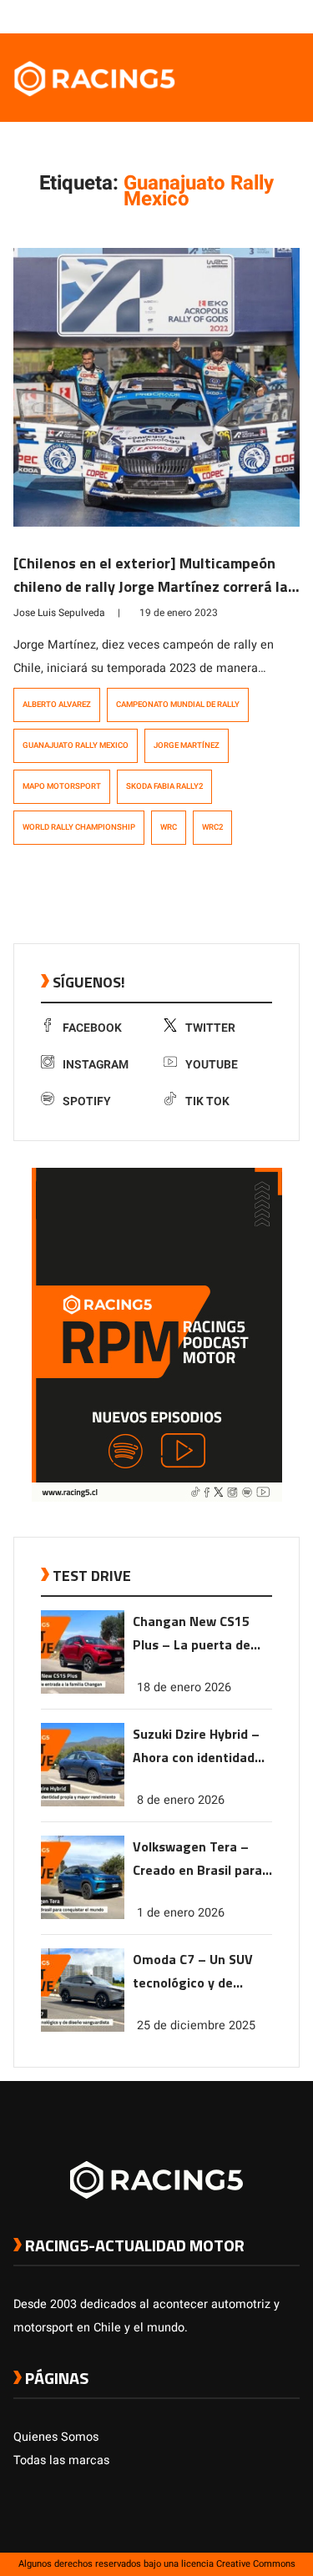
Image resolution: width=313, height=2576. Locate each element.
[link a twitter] (225, 16)
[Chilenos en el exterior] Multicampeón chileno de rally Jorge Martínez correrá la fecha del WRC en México (151, 586)
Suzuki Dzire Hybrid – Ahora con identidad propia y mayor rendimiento (196, 1747)
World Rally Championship (79, 827)
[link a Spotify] (275, 16)
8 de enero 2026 (181, 1800)
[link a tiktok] (291, 16)
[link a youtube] (258, 16)
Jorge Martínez (187, 745)
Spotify (87, 1101)
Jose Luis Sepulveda (59, 613)
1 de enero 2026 (181, 1913)
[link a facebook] (208, 16)
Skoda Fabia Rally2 (164, 786)
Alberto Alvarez (57, 705)
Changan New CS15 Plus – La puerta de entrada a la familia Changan (192, 1634)
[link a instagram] (241, 16)
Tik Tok (207, 1101)
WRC (169, 827)
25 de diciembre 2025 (196, 2025)
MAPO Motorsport (62, 786)
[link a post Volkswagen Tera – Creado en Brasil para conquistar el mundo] (83, 1915)
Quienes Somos (56, 2437)
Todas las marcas (61, 2460)
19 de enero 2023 (179, 613)
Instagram (96, 1065)
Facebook (92, 1028)
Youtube (212, 1065)
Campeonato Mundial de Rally (178, 705)
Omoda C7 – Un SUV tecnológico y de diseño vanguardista (195, 1972)
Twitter (210, 1028)
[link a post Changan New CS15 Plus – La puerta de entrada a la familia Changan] (83, 1690)
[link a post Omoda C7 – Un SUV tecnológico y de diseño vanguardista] (83, 2028)
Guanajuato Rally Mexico (76, 745)
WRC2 (212, 827)
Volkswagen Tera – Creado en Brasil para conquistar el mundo (197, 1859)
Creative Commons (256, 2564)
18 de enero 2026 (184, 1687)
